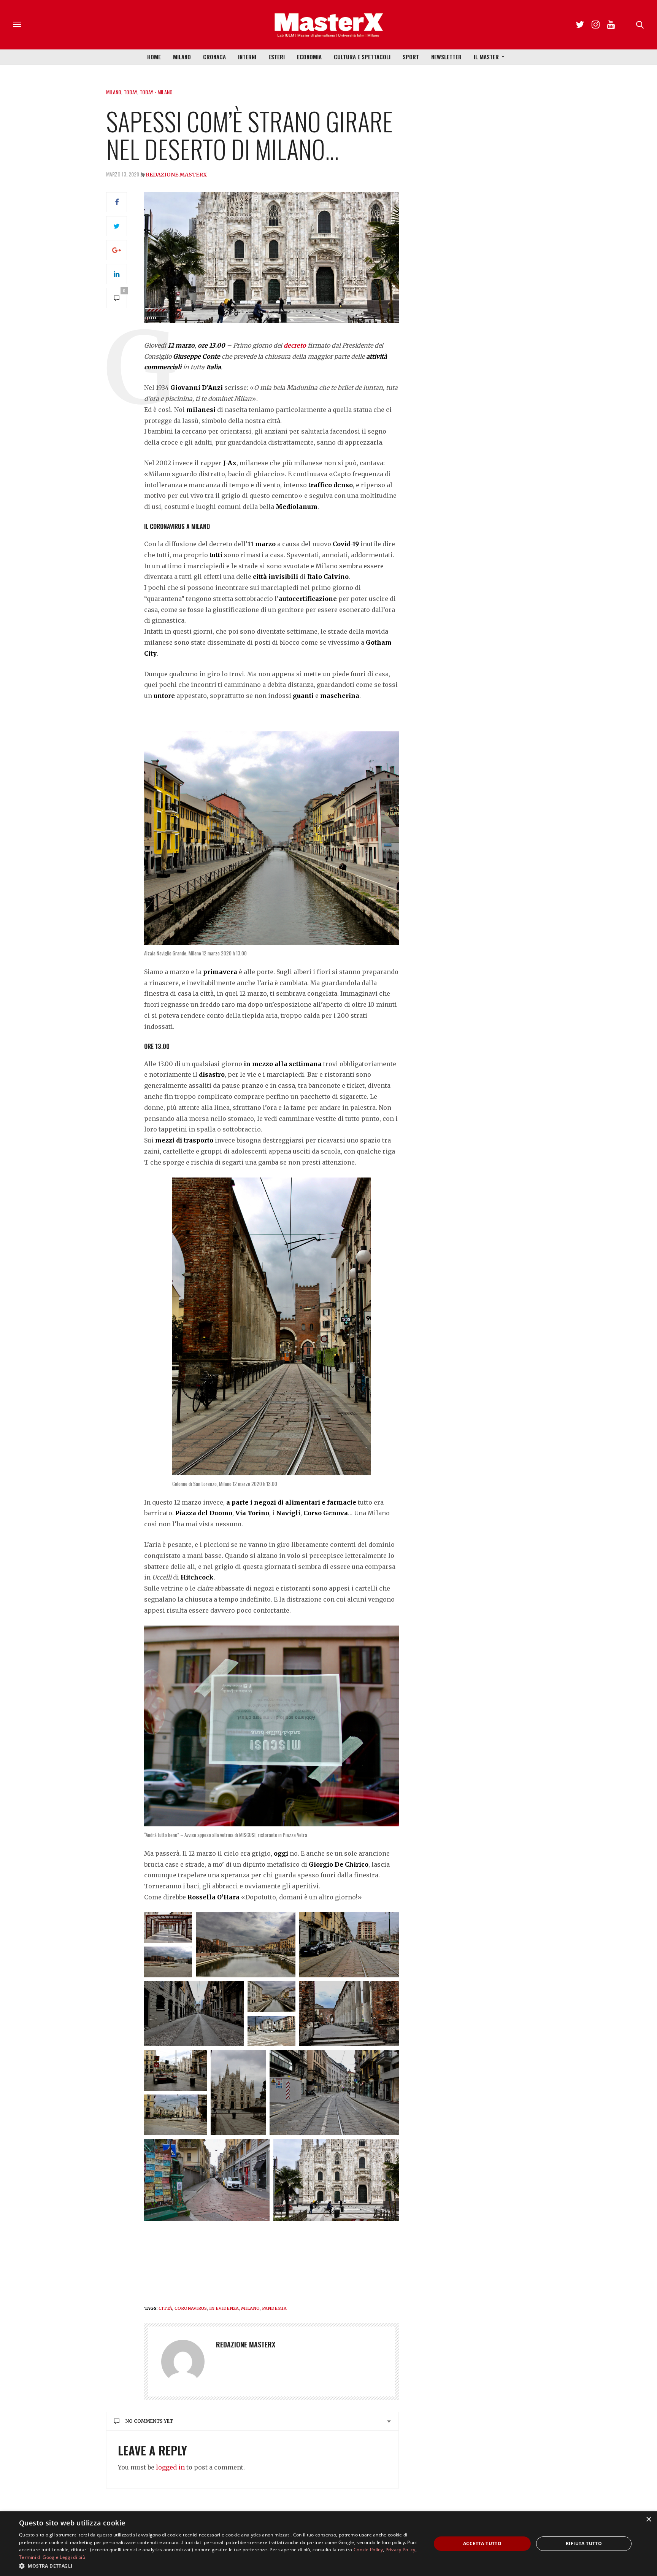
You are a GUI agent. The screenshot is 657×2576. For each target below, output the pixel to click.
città (165, 2308)
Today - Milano (156, 92)
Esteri (277, 57)
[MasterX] (328, 25)
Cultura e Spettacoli (362, 57)
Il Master (486, 57)
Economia (309, 57)
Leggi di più (72, 2557)
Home (154, 57)
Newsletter (446, 57)
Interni (247, 57)
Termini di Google (39, 2557)
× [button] (648, 2520)
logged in (170, 2467)
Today (130, 92)
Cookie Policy (368, 2550)
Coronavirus (191, 2308)
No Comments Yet (149, 2421)
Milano (182, 57)
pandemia (274, 2308)
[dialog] (328, 2544)
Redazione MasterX (176, 175)
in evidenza (224, 2308)
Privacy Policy (401, 2550)
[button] (219, 2566)
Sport (411, 57)
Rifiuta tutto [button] (584, 2543)
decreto (295, 345)
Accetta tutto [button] (482, 2543)
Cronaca (214, 57)
